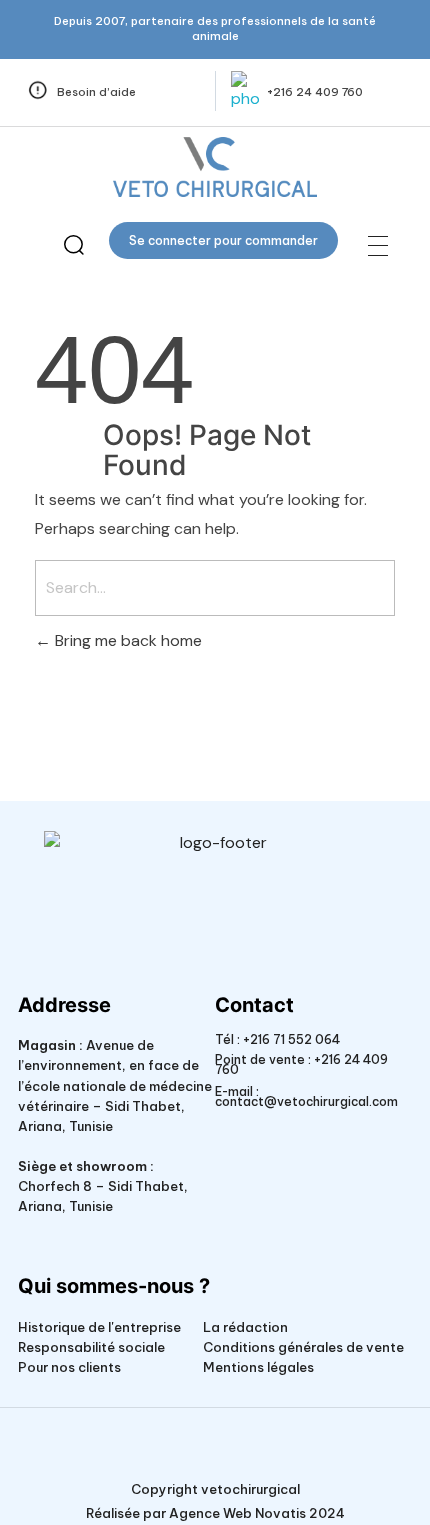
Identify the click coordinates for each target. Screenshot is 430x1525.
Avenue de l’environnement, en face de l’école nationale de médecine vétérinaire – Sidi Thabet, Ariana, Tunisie (115, 1085)
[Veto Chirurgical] (214, 167)
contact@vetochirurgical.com (306, 1101)
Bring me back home (126, 640)
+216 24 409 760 (315, 92)
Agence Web (210, 1513)
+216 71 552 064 (290, 1039)
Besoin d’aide (96, 92)
